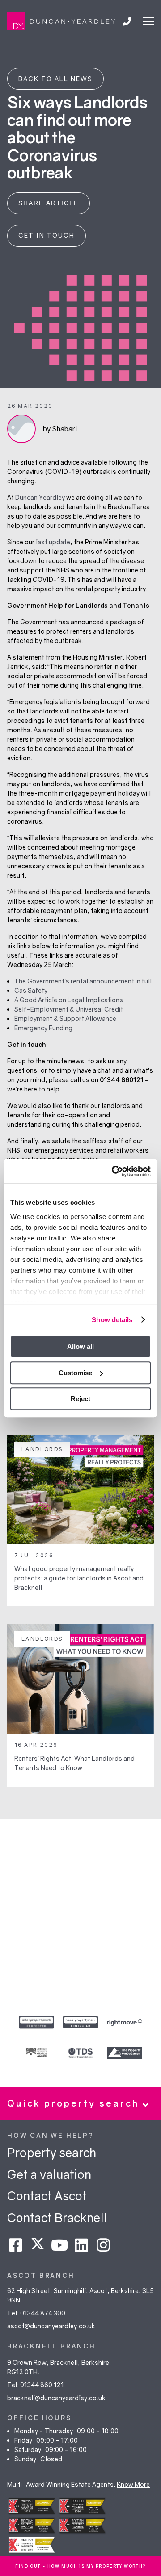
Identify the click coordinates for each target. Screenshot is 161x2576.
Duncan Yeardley (40, 497)
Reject (80, 1399)
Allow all (80, 1346)
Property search (52, 2152)
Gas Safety (31, 990)
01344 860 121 (42, 2385)
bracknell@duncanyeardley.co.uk (56, 2398)
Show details (112, 1320)
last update (53, 542)
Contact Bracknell (57, 2217)
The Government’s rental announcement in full (83, 981)
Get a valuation (49, 2174)
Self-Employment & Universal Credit (69, 1009)
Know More (133, 2484)
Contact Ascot (47, 2196)
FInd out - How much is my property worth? (80, 2566)
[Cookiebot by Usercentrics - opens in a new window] (114, 1171)
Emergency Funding (43, 1028)
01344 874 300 (43, 2313)
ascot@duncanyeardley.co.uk (51, 2326)
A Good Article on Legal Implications (69, 1000)
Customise (75, 1373)
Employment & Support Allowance (65, 1018)
